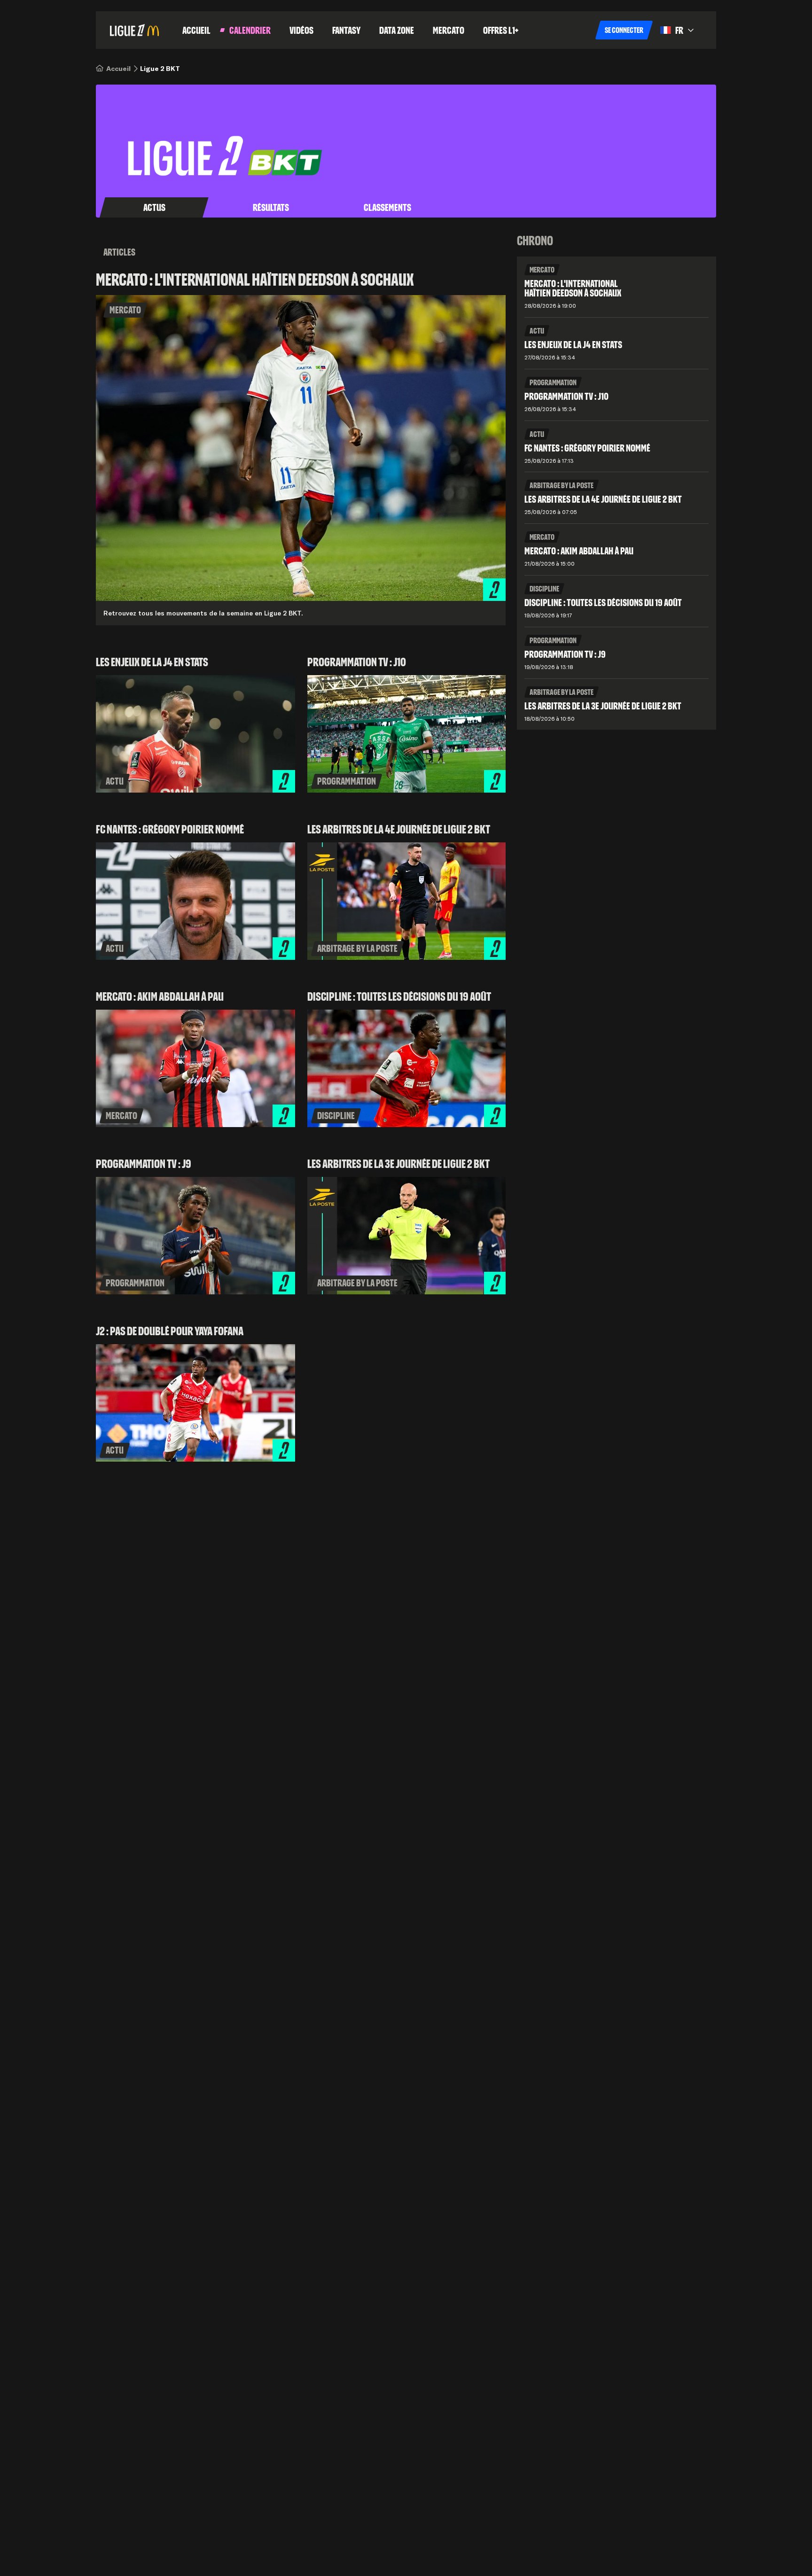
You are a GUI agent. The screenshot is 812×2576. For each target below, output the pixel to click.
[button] (624, 30)
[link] (118, 69)
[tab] (154, 208)
